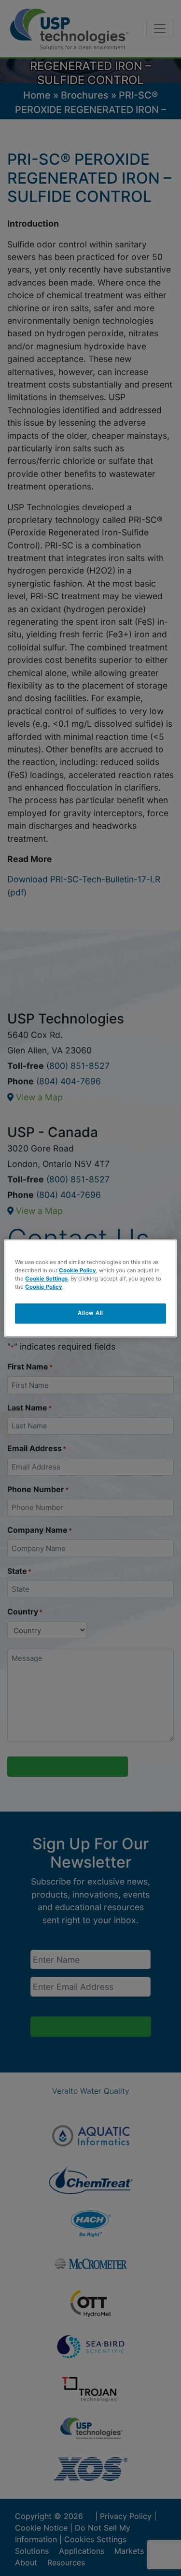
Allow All (90, 1313)
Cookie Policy (77, 1270)
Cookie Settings (46, 1279)
